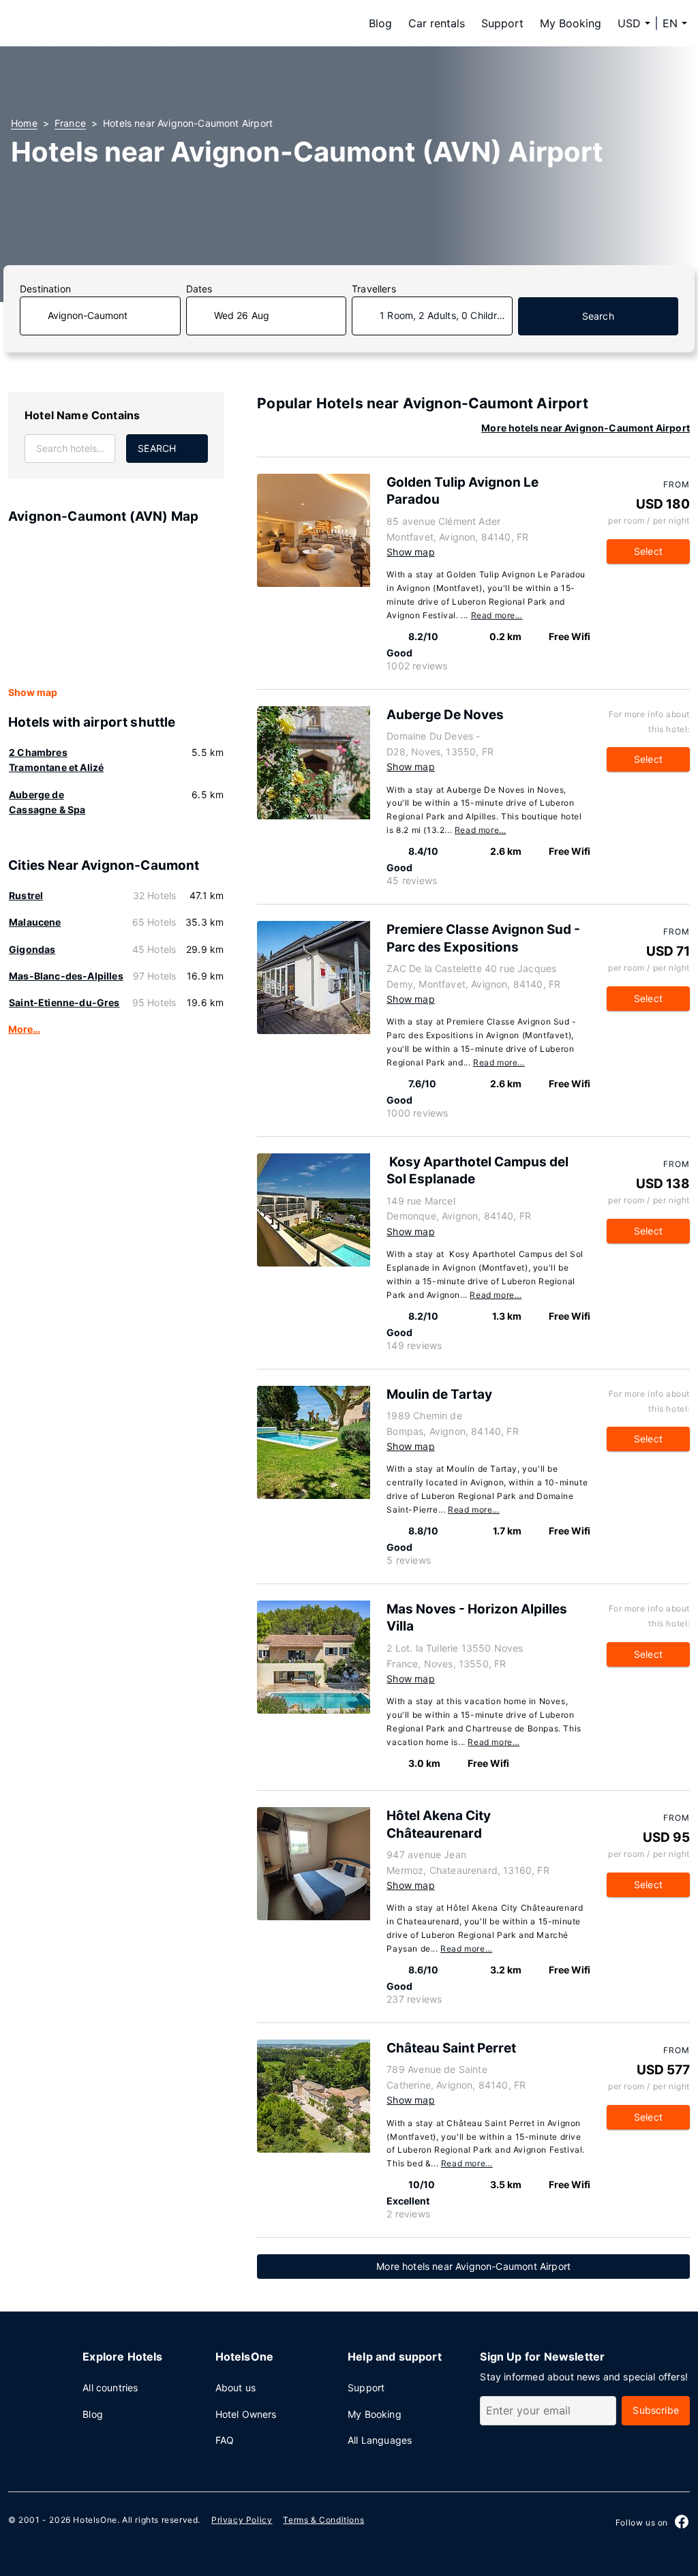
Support (502, 23)
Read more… (497, 615)
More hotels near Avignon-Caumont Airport (586, 428)
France (70, 123)
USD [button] (629, 23)
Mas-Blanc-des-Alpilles (66, 976)
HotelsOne (95, 2520)
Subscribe (656, 2410)
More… (24, 1029)
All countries (110, 2388)
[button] (675, 23)
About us (236, 2388)
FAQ (225, 2440)
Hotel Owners (246, 2414)
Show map (33, 692)
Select (648, 551)
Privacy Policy (242, 2520)
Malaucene (35, 922)
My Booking (571, 23)
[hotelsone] (97, 23)
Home (24, 123)
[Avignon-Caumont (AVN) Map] (116, 606)
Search (598, 316)
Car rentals (437, 23)
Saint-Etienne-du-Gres (64, 1002)
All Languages (380, 2440)
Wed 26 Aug (242, 315)
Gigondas (32, 949)
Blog (380, 23)
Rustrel (26, 895)
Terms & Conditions (323, 2520)
